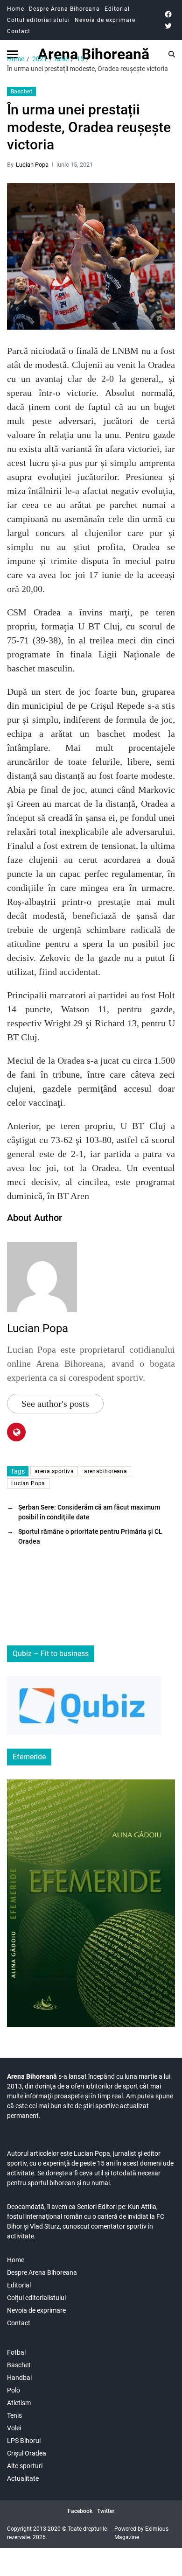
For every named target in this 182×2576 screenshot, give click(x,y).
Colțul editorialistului (38, 20)
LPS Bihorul (24, 2441)
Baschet (21, 92)
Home (16, 9)
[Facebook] (168, 14)
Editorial (117, 9)
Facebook (80, 2511)
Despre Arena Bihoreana (64, 9)
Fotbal (16, 2352)
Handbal (19, 2378)
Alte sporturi (25, 2466)
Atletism (19, 2403)
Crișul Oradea (27, 2453)
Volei (14, 2428)
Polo (14, 2390)
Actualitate (23, 2478)
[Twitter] (168, 26)
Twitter (106, 2511)
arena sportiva (54, 1471)
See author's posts (55, 1404)
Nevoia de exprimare (105, 20)
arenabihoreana (105, 1471)
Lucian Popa (32, 165)
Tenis (14, 2415)
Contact (19, 31)
